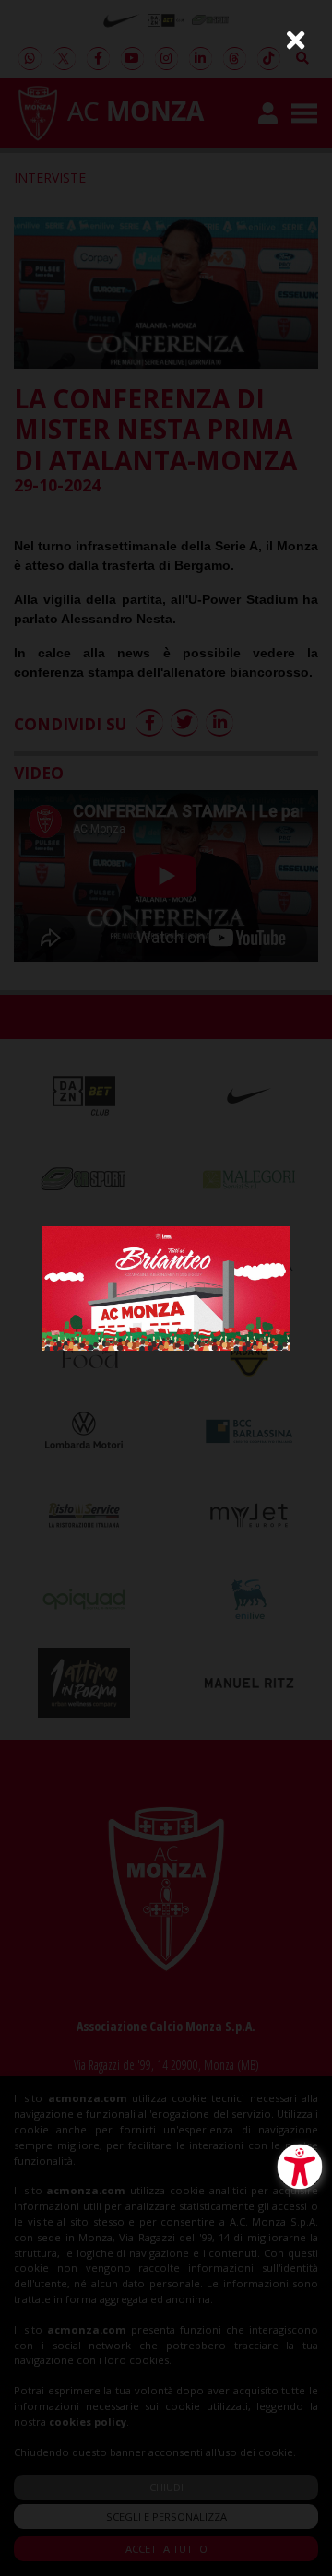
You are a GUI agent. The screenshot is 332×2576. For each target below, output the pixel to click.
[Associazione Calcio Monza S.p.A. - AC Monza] (166, 1287)
